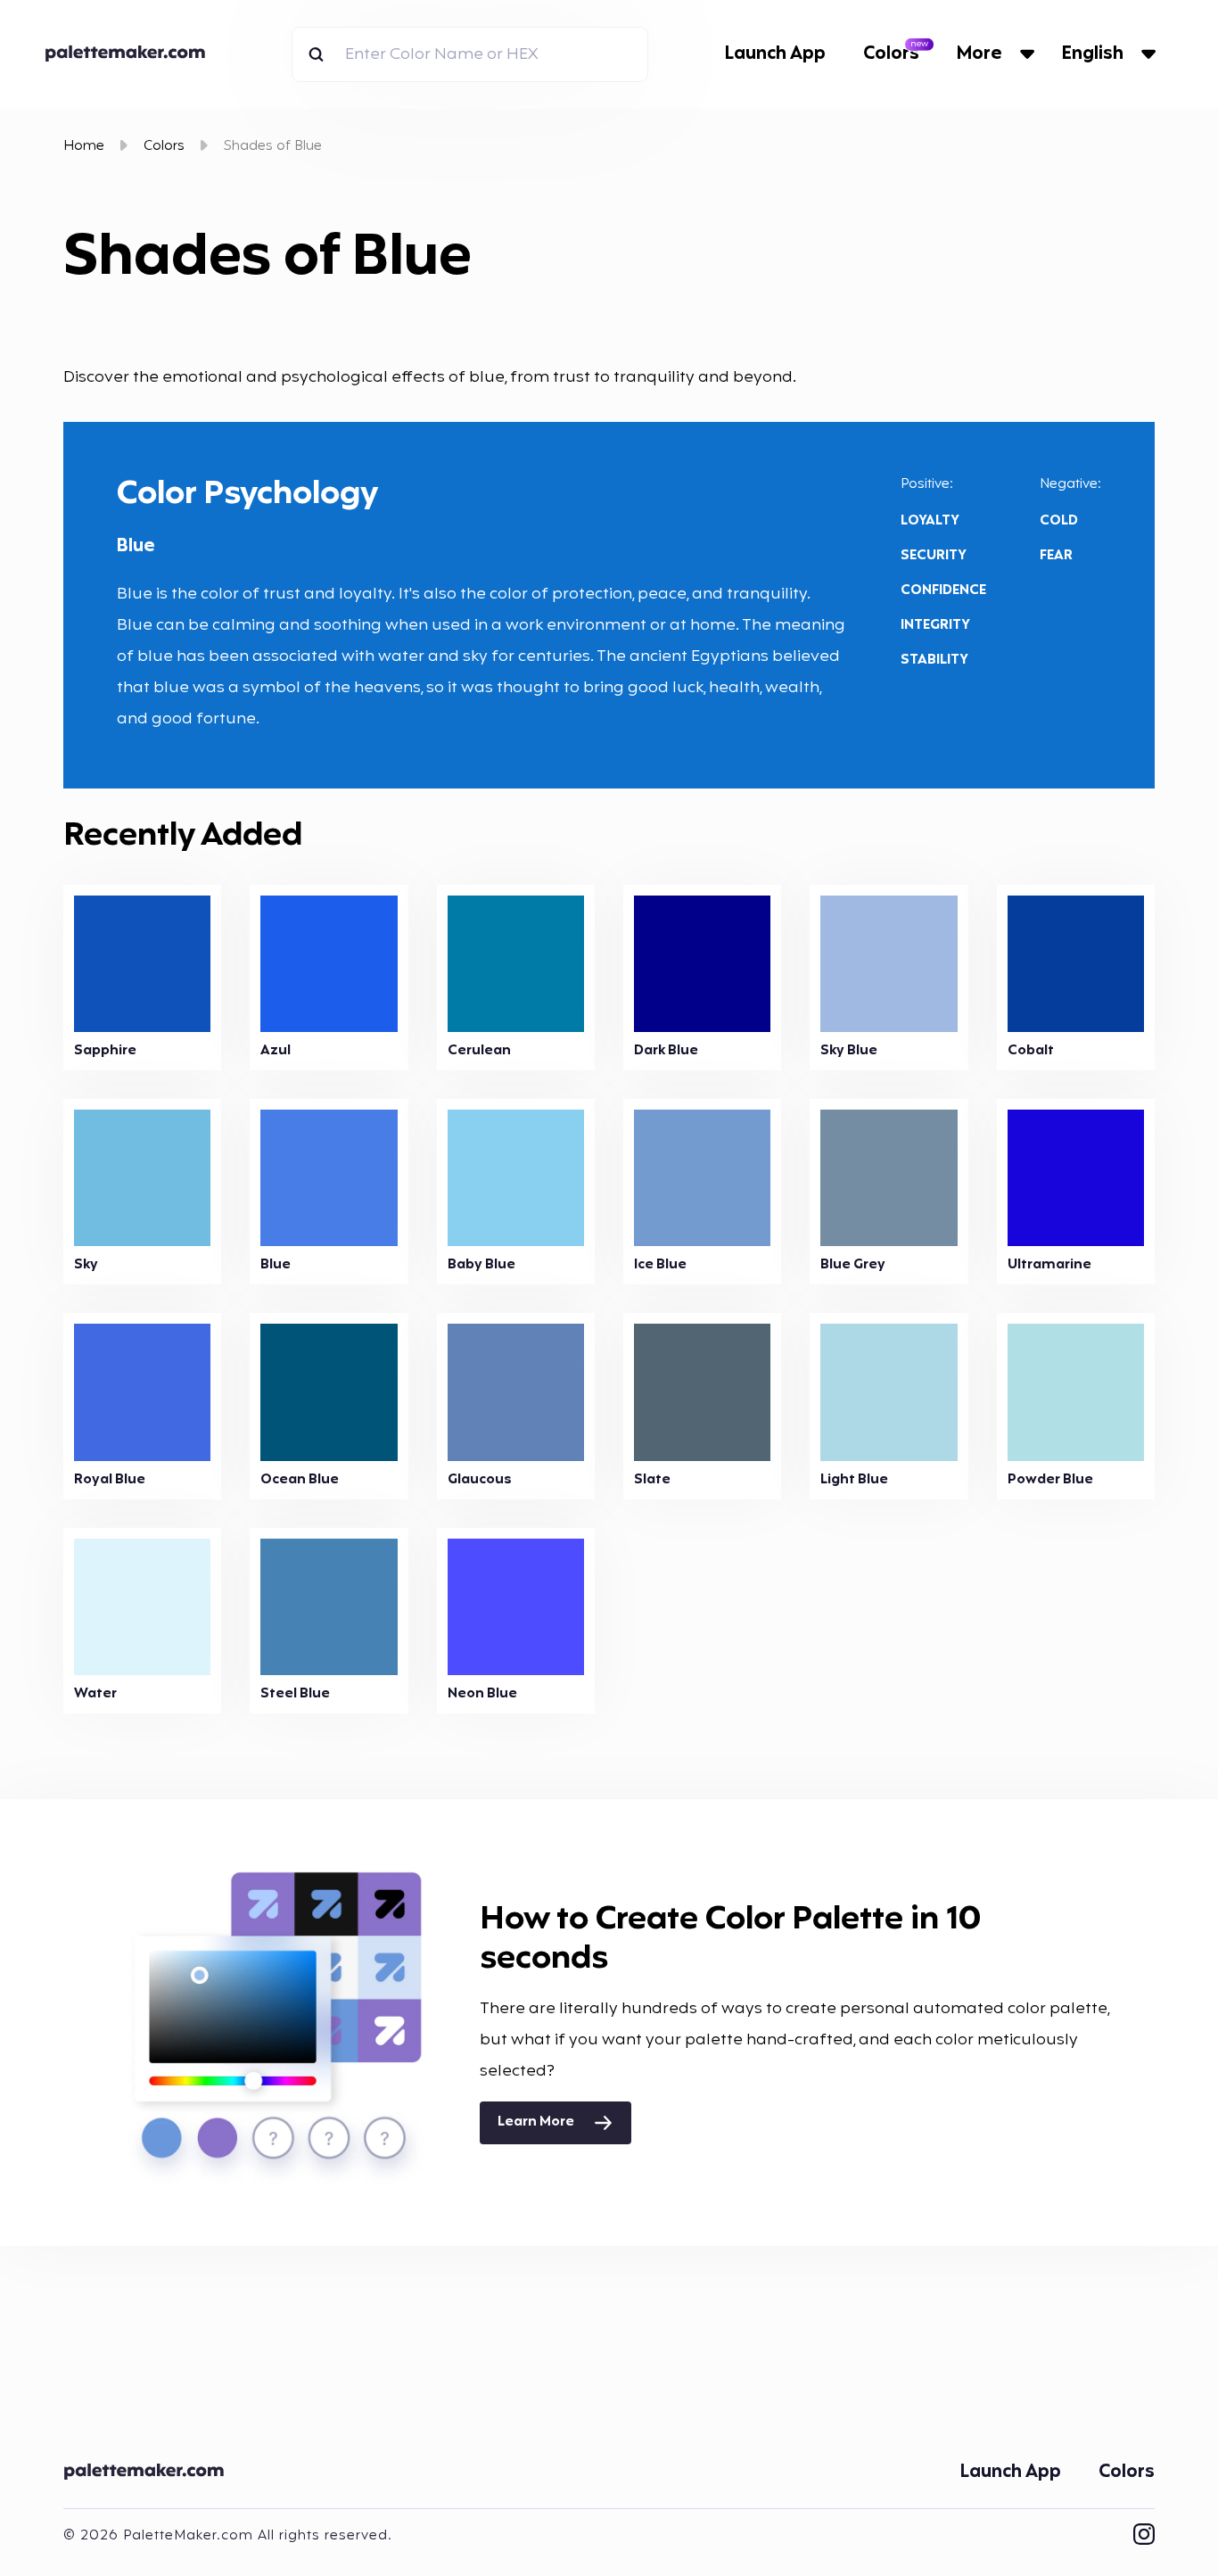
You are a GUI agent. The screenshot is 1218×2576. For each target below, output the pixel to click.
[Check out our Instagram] (1144, 2536)
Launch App (775, 54)
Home (84, 147)
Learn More (536, 2122)
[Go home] (130, 54)
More (979, 54)
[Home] (148, 2473)
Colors (891, 54)
